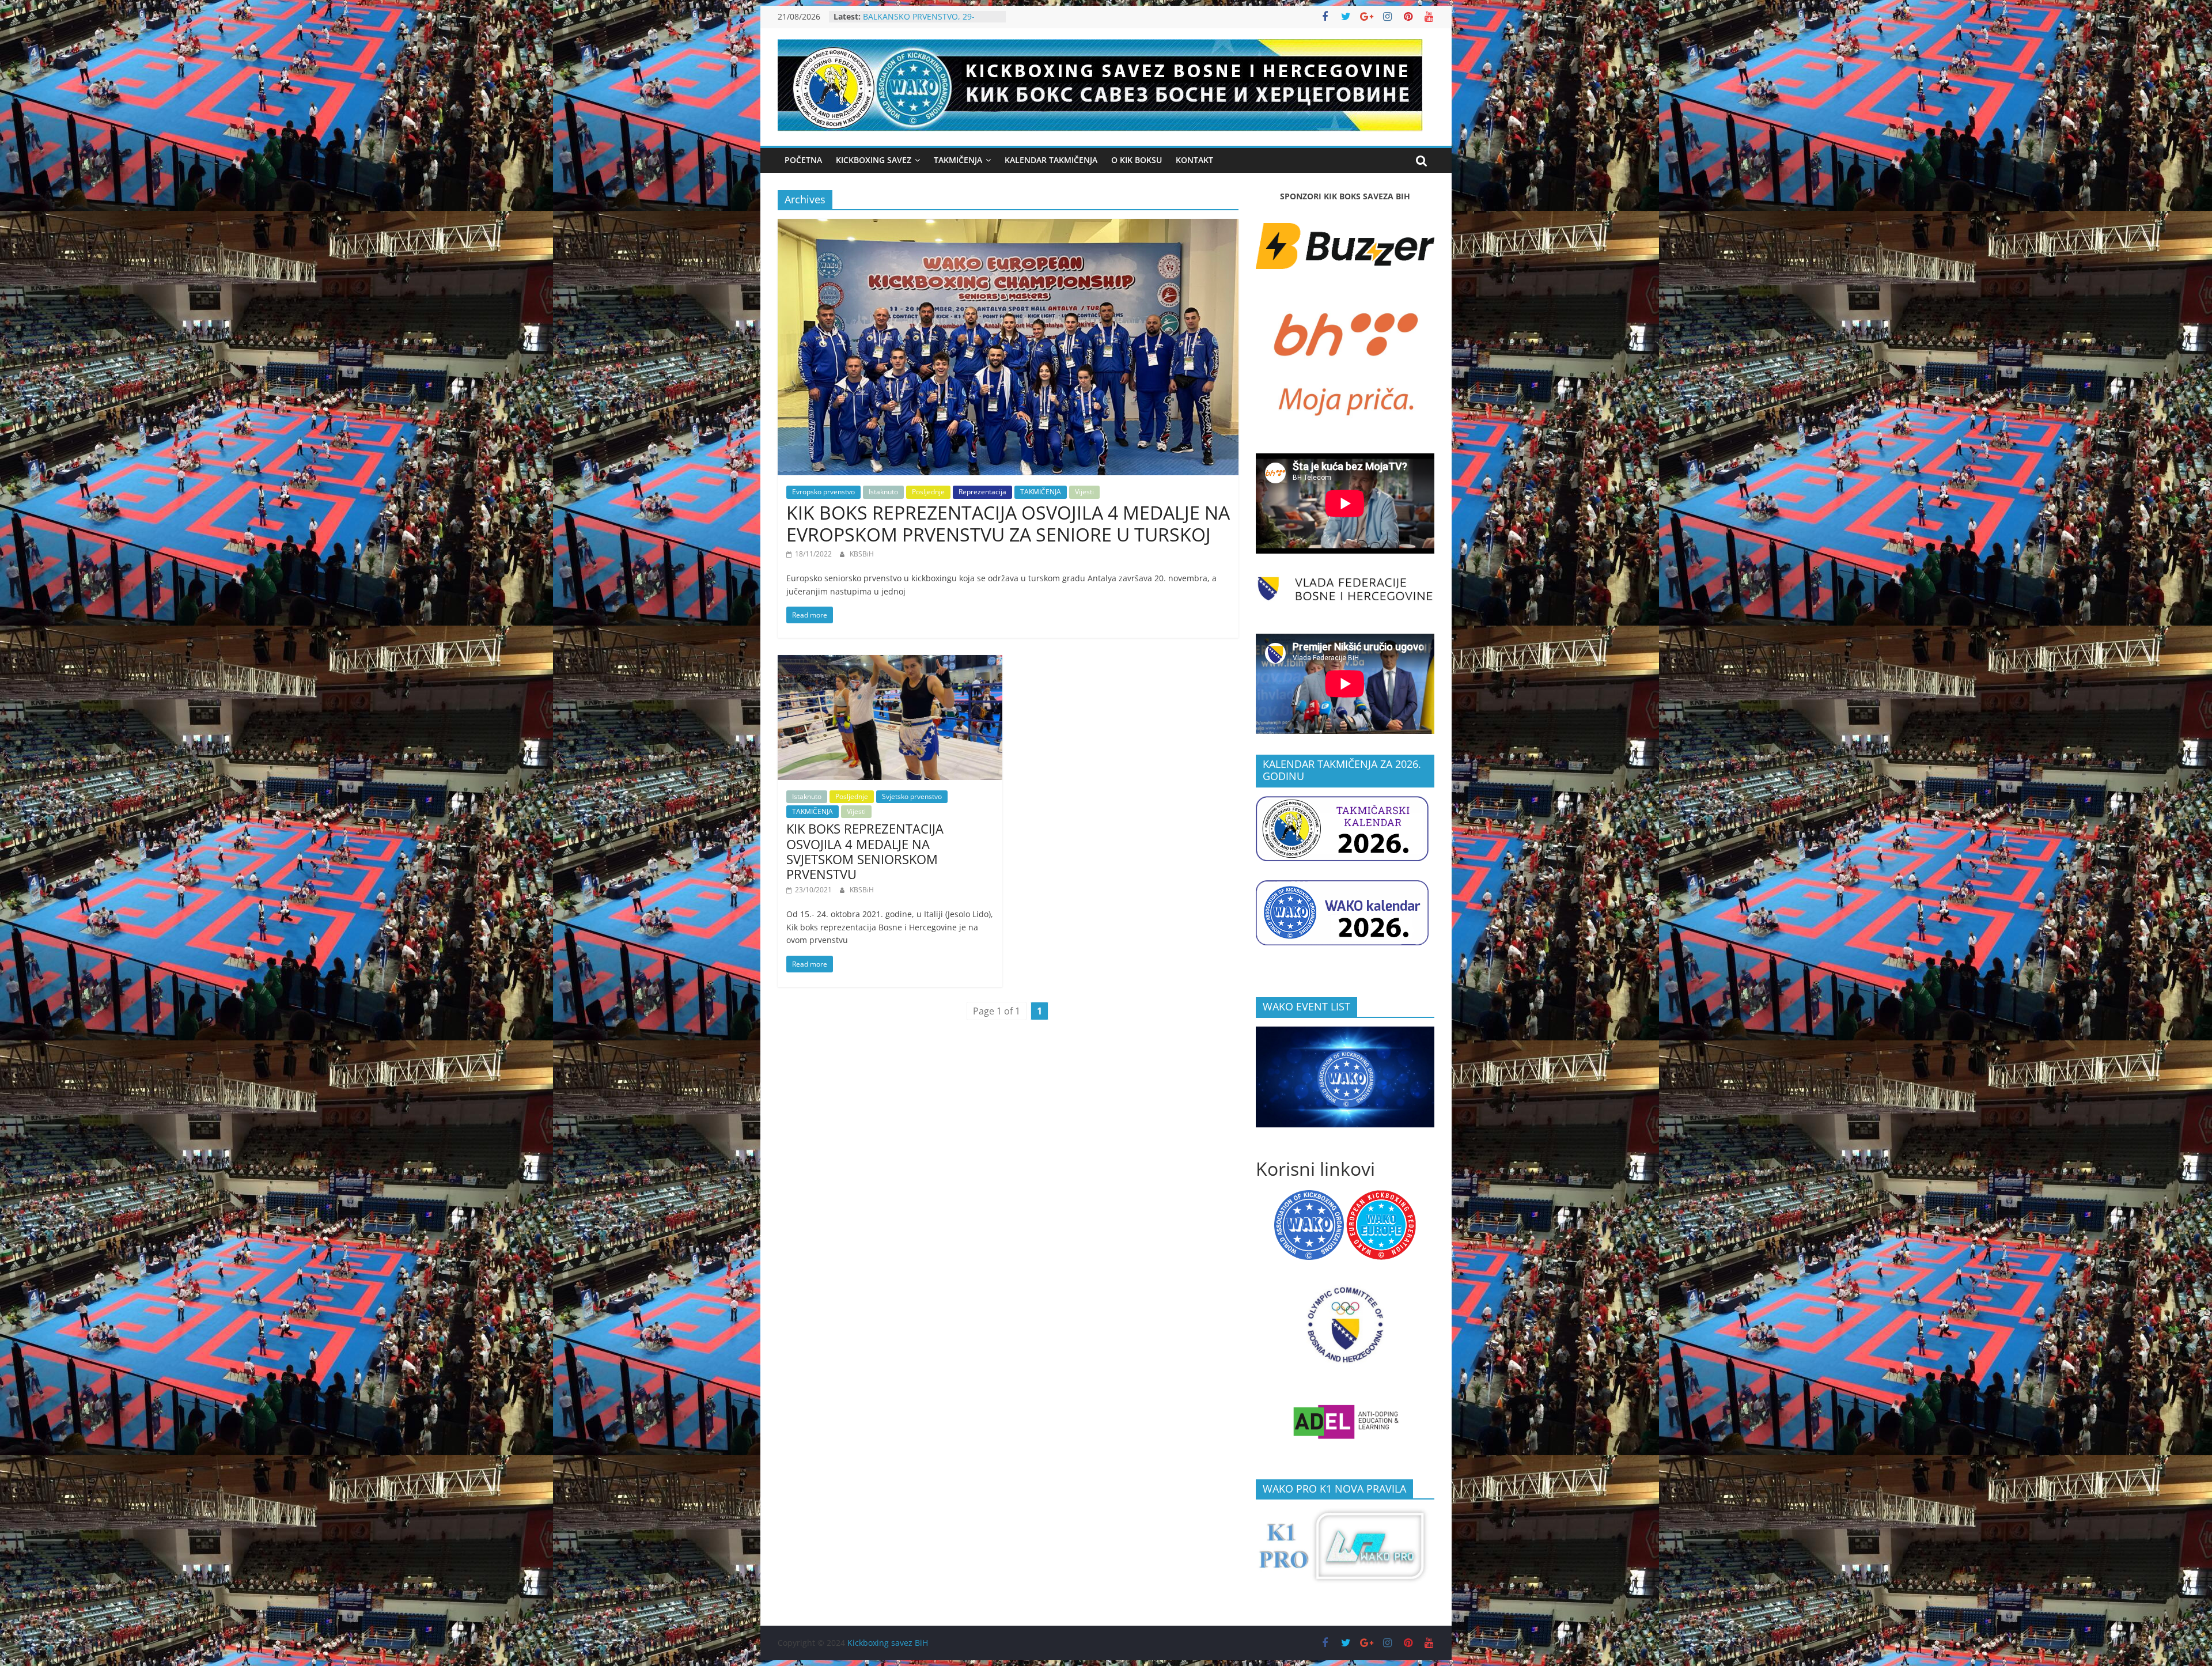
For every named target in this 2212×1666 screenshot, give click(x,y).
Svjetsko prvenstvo (912, 796)
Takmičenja (958, 160)
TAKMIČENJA (1041, 492)
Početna (803, 160)
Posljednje (928, 492)
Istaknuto (883, 492)
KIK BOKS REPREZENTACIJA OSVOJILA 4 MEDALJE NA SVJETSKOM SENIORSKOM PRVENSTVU (865, 851)
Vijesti (1084, 492)
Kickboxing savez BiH (888, 1643)
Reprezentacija (982, 492)
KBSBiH (862, 554)
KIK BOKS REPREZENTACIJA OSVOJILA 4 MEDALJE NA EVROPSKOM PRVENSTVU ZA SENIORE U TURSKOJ (1008, 523)
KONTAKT (1194, 160)
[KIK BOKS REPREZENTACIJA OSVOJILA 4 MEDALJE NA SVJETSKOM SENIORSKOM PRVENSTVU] (890, 662)
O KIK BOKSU (1137, 160)
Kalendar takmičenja (1051, 160)
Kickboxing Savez (874, 160)
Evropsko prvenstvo (823, 492)
